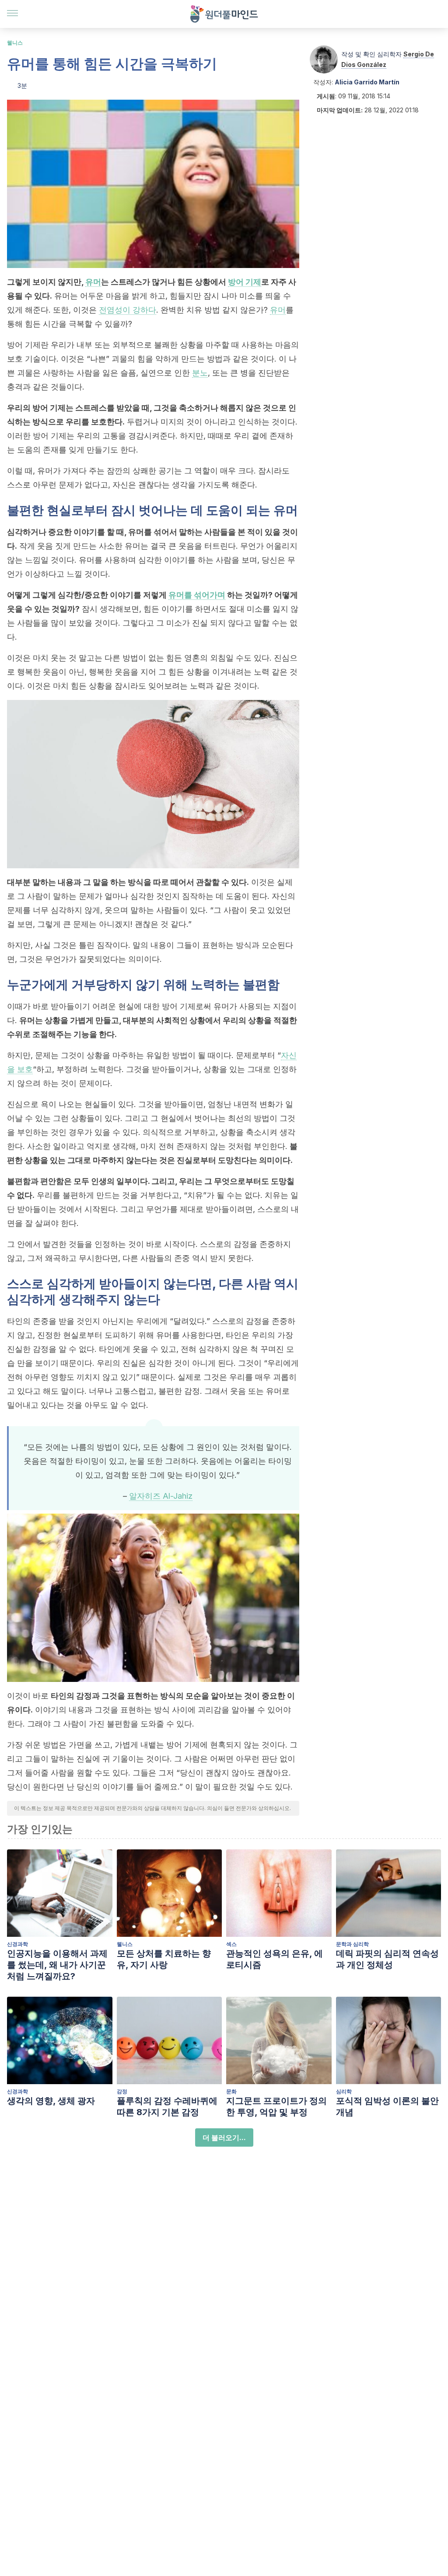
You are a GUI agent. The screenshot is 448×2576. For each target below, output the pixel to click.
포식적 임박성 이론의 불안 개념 (387, 2106)
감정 (122, 2091)
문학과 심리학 (352, 1944)
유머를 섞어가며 (197, 595)
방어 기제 (245, 282)
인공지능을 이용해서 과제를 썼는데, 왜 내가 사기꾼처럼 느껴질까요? (57, 1965)
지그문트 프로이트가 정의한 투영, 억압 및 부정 (276, 2106)
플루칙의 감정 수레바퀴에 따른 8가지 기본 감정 (167, 2106)
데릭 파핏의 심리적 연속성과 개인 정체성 (387, 1959)
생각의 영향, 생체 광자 (51, 2101)
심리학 (344, 2091)
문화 (231, 2091)
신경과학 (17, 1944)
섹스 (231, 1944)
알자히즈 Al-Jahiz (161, 1496)
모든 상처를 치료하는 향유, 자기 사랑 (164, 1959)
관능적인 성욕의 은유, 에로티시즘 (275, 1959)
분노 (200, 373)
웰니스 (15, 43)
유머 (93, 282)
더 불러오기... (224, 2137)
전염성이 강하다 (128, 310)
